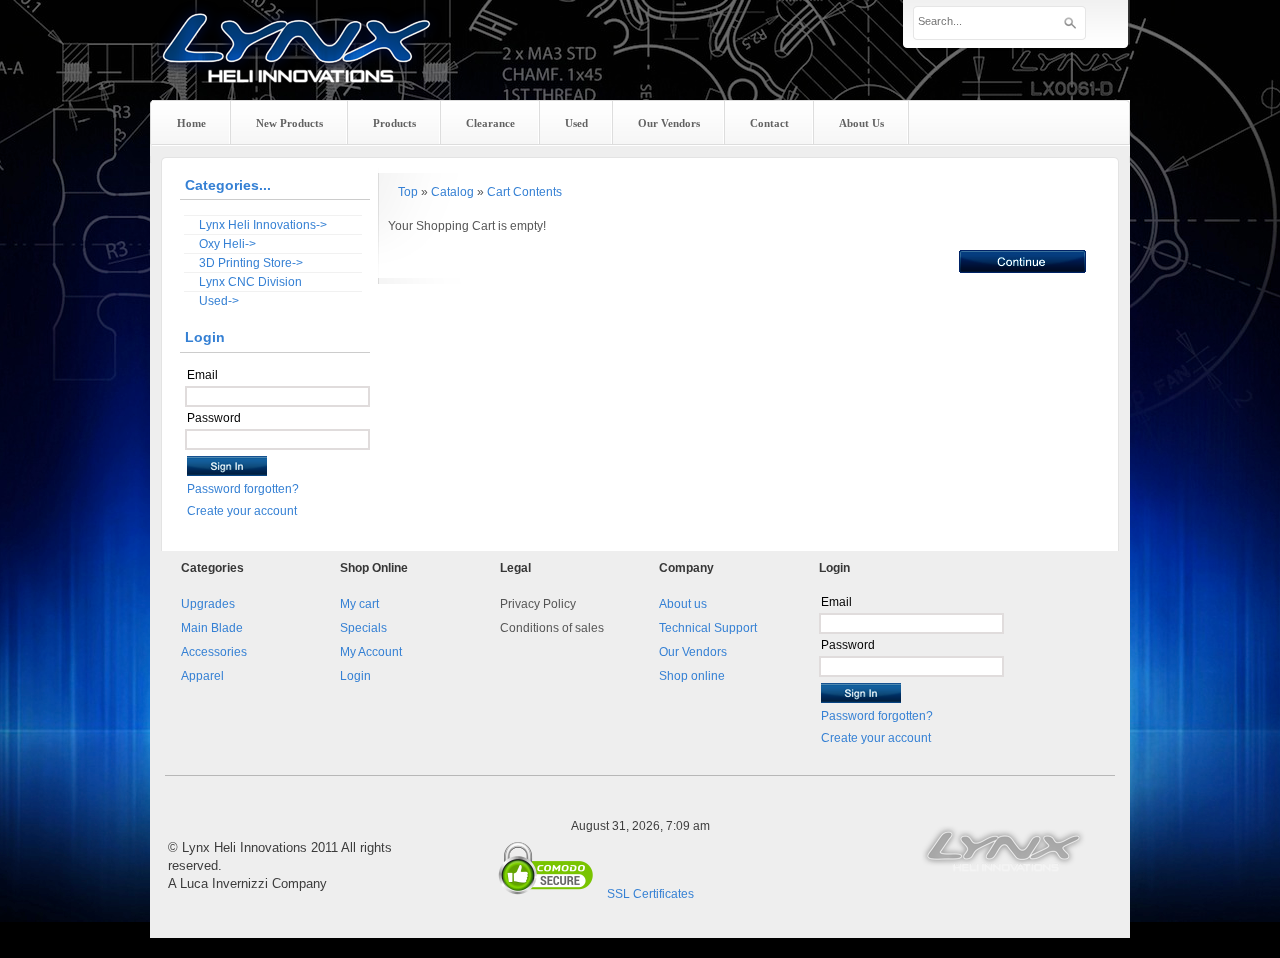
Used (576, 123)
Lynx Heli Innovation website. (1005, 848)
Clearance (490, 123)
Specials (363, 628)
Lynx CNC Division (250, 282)
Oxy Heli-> (227, 244)
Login (355, 676)
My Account (371, 652)
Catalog (452, 192)
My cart (359, 604)
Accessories (214, 652)
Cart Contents (524, 192)
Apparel (202, 676)
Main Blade (212, 628)
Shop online (692, 676)
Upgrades (208, 604)
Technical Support (708, 628)
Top (408, 192)
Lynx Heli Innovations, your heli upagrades (297, 65)
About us (683, 604)
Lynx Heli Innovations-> (263, 225)
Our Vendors (693, 652)
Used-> (219, 301)
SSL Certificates (650, 894)
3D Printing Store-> (251, 263)
